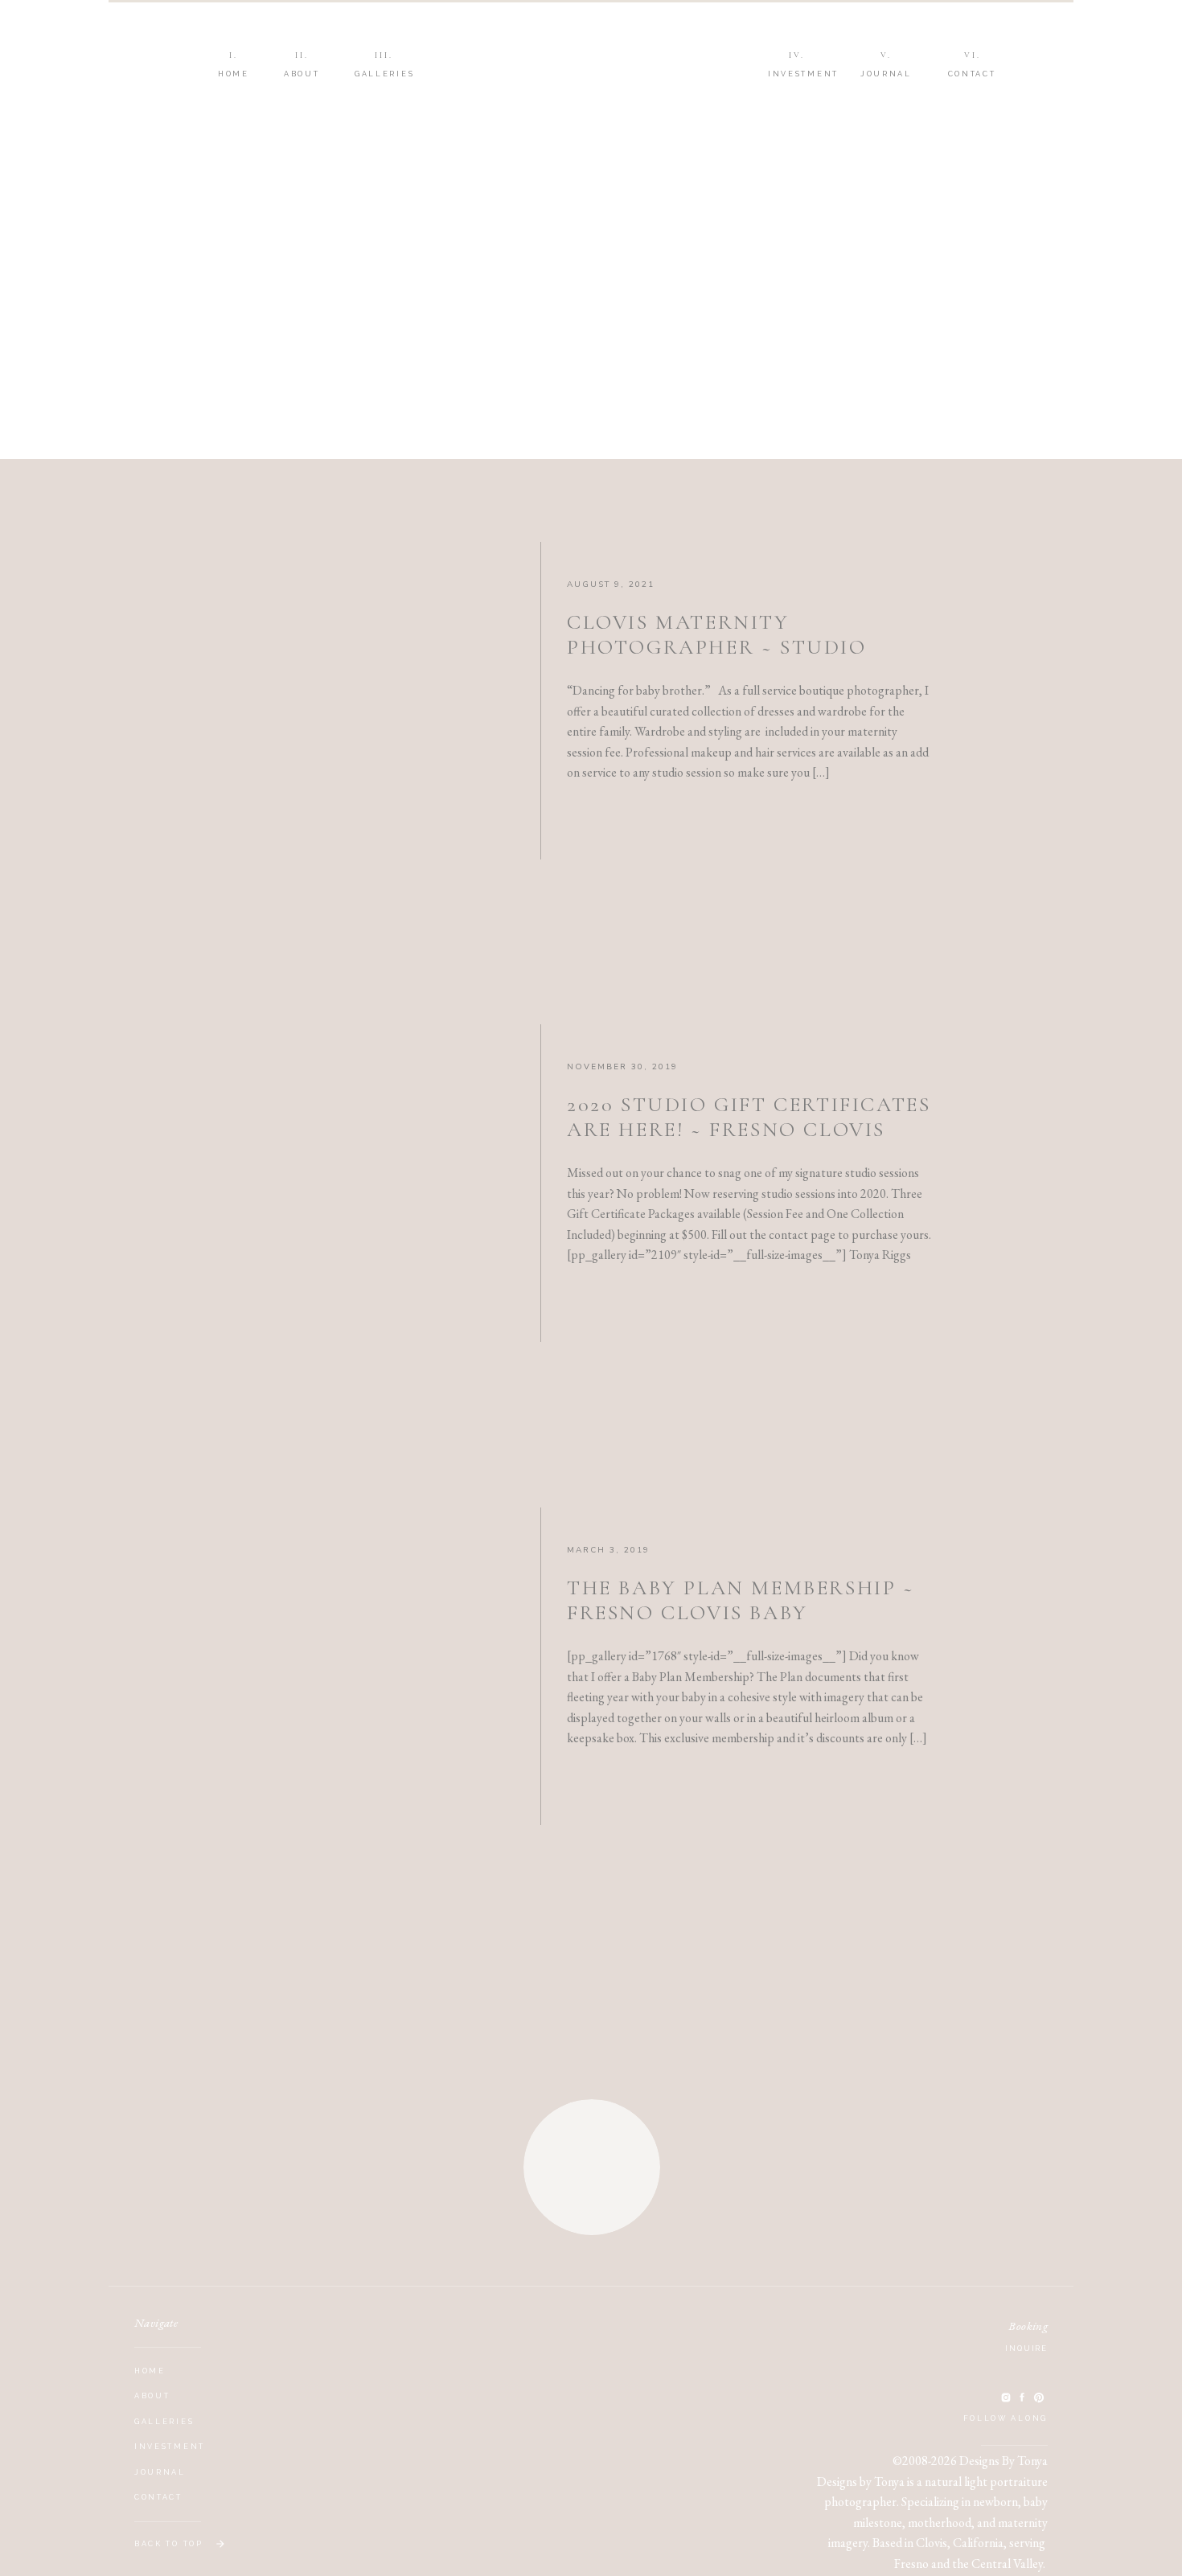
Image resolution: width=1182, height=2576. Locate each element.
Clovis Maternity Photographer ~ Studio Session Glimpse (717, 647)
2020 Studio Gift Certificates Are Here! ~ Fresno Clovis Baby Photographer (749, 1129)
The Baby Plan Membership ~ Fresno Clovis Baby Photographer (741, 1612)
